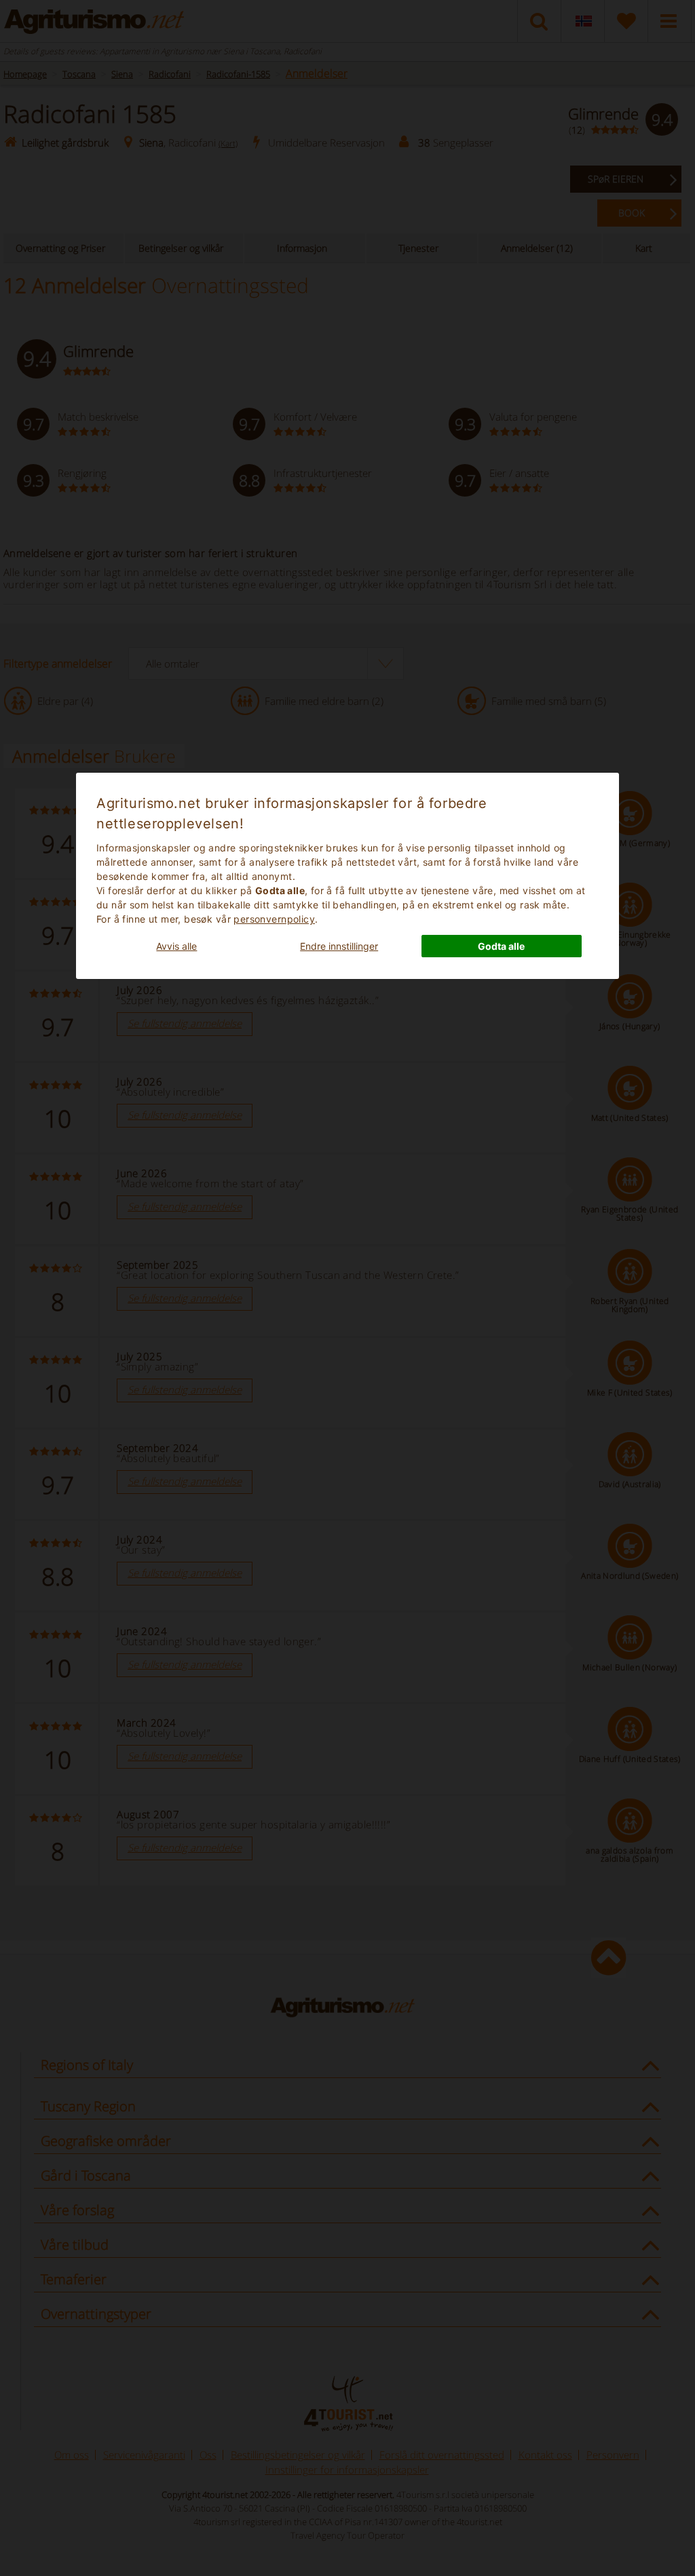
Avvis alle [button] (176, 946)
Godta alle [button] (501, 946)
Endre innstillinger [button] (339, 946)
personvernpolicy (274, 919)
